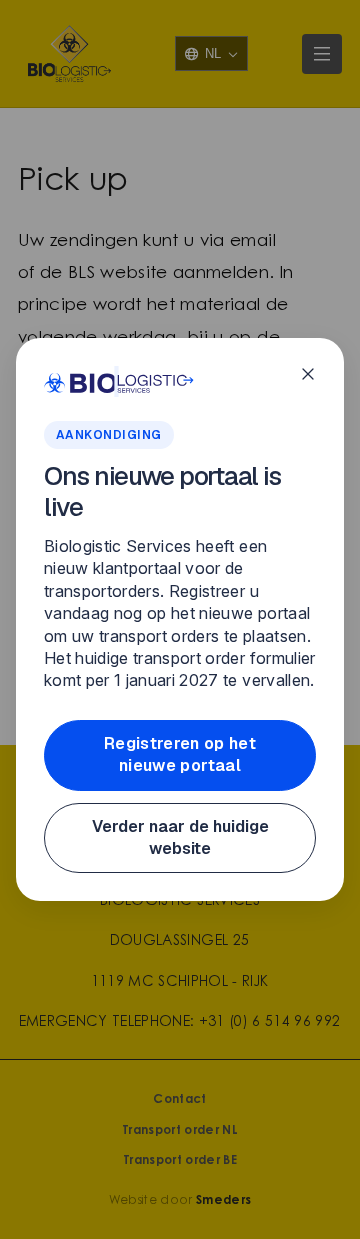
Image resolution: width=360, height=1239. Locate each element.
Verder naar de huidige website (180, 837)
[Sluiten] (308, 374)
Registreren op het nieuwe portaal (180, 754)
